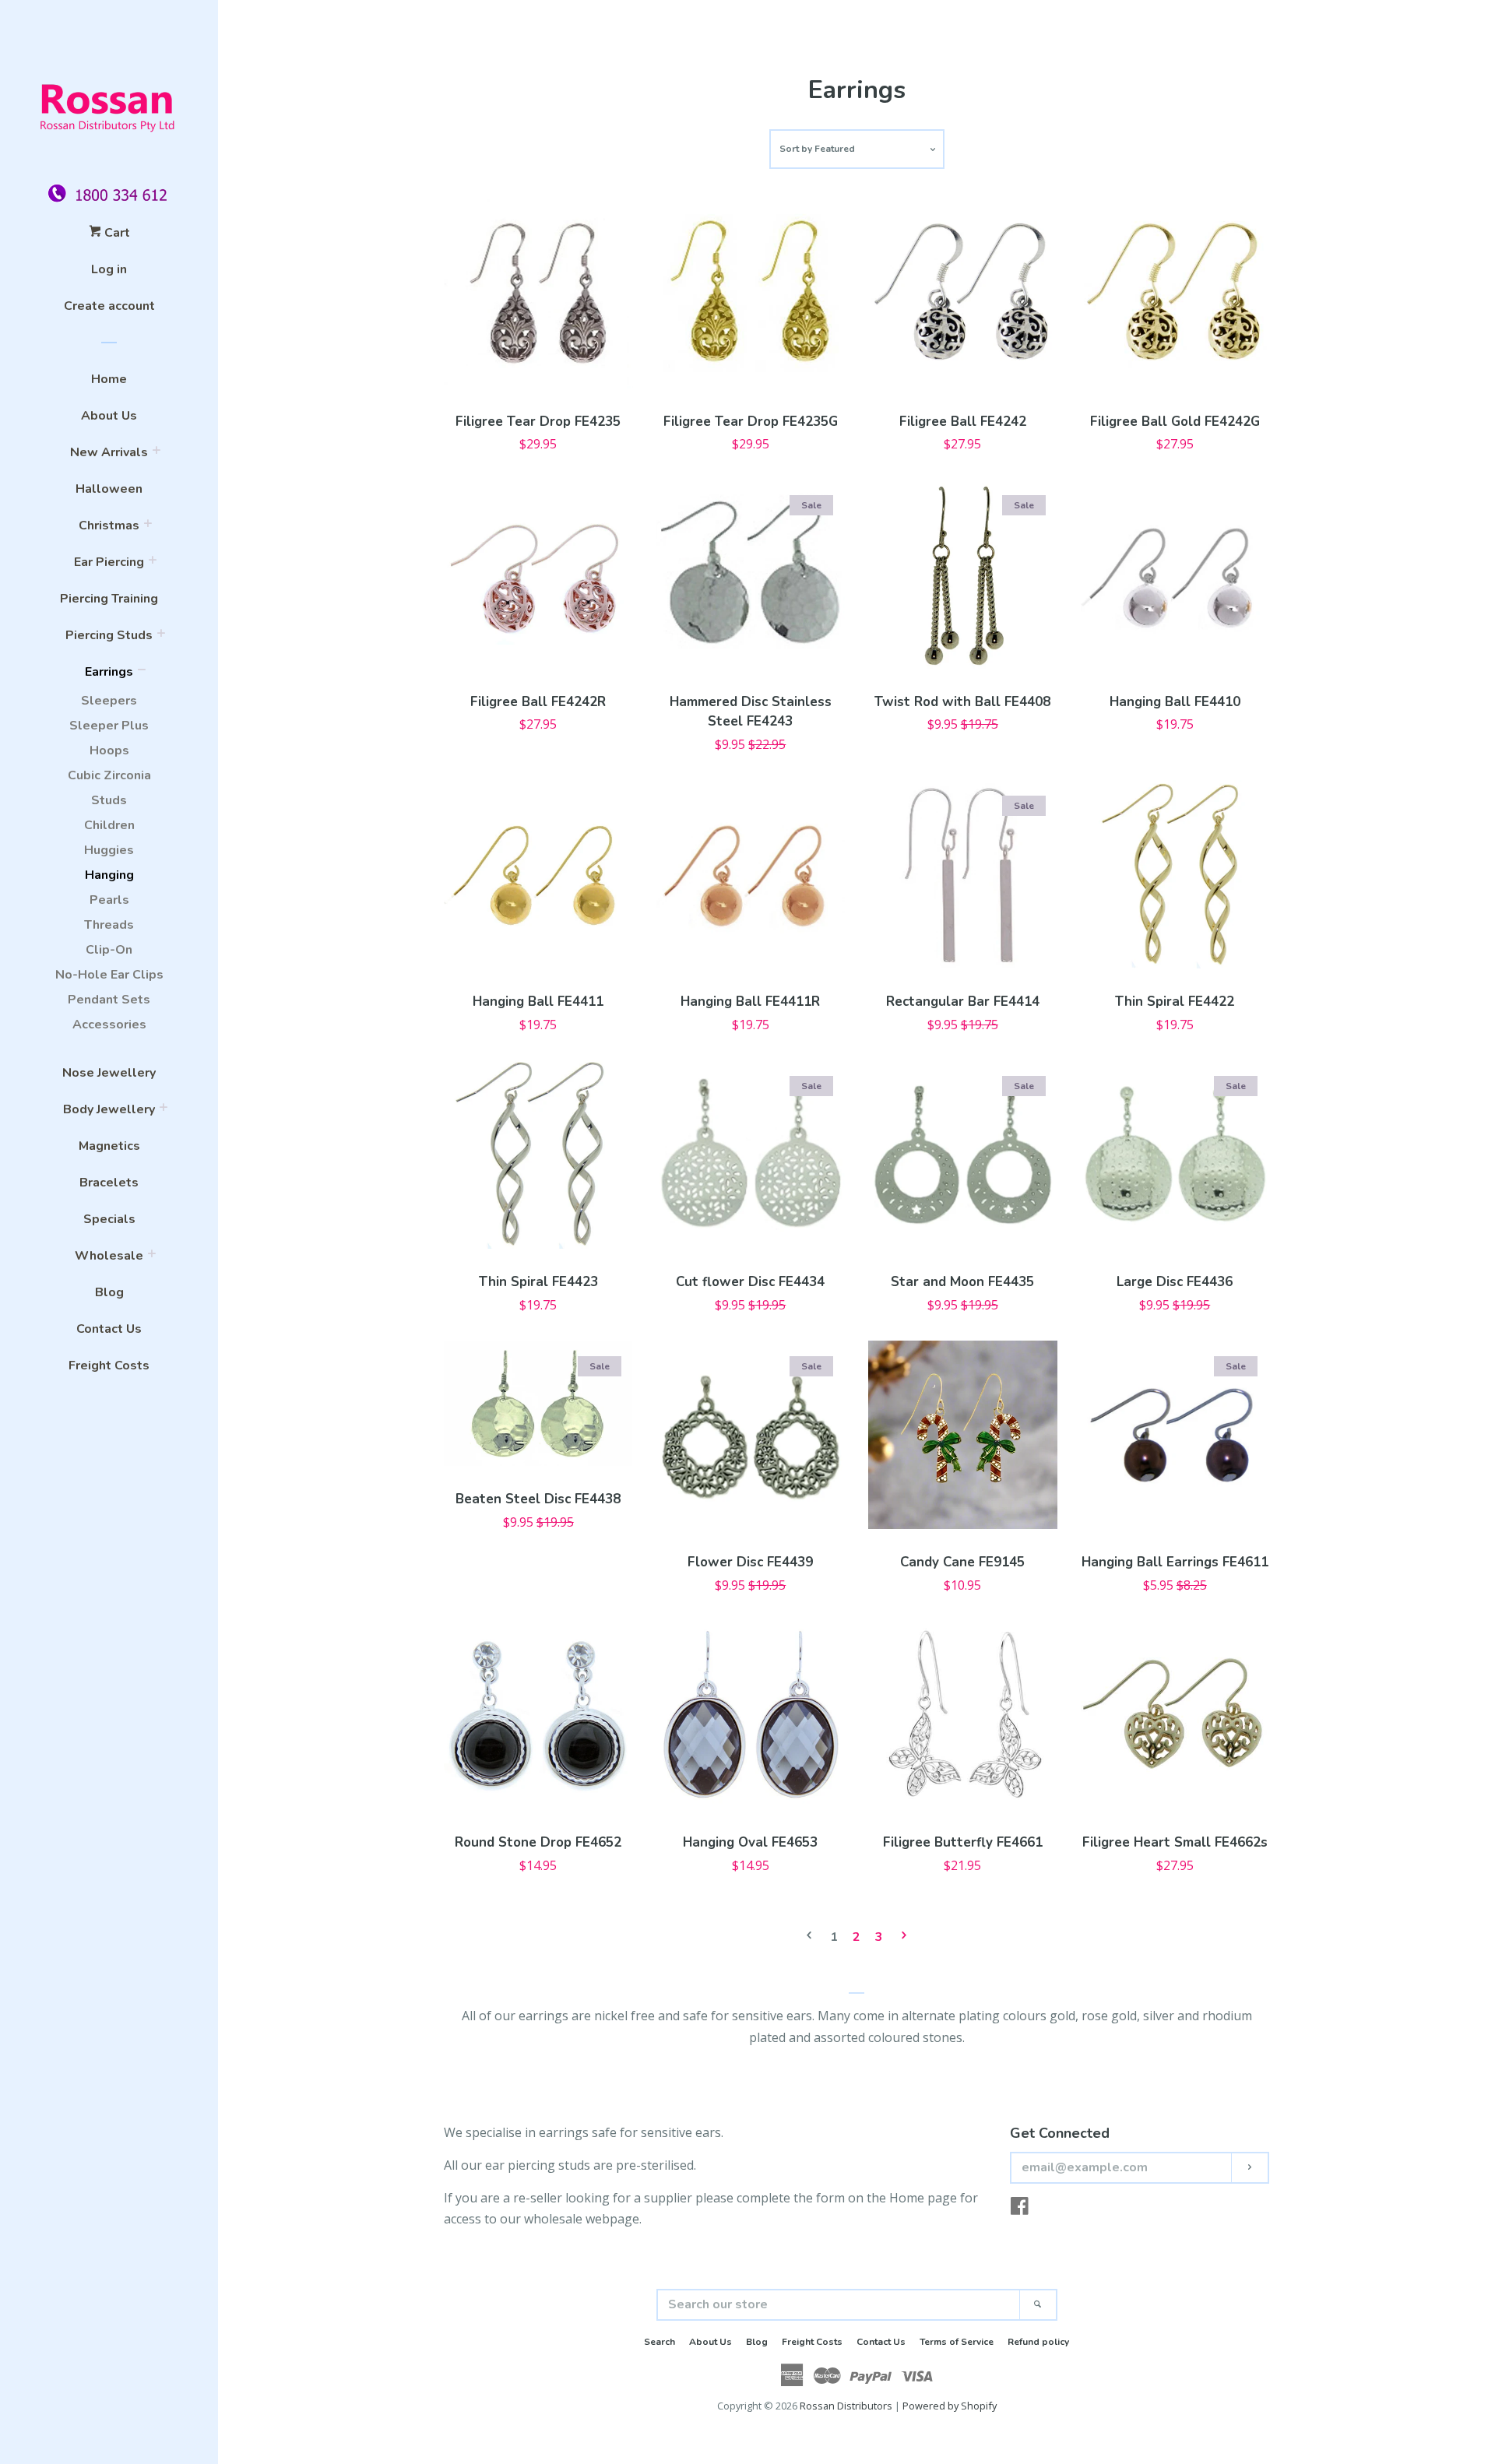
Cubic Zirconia (109, 775)
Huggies (109, 850)
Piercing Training (109, 599)
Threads (109, 925)
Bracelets (109, 1183)
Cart (116, 233)
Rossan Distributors (846, 2406)
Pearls (109, 900)
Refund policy (1038, 2342)
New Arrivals (109, 452)
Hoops (109, 750)
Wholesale (109, 1256)
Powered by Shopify (950, 2406)
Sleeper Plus (109, 726)
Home (109, 379)
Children (109, 825)
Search (660, 2342)
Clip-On (109, 950)
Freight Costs (109, 1366)
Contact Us (109, 1329)
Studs (109, 800)
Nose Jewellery (109, 1073)
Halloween (109, 489)
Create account (109, 306)
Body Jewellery (109, 1109)
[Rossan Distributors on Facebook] (1020, 2209)
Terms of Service (957, 2342)
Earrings (109, 672)
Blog (109, 1292)
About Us (109, 416)
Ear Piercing (109, 562)
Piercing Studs (109, 635)
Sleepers (109, 701)
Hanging (109, 875)
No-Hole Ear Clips (109, 975)
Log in (109, 269)
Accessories (109, 1025)
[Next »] (904, 1937)
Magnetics (109, 1146)
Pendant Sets (109, 1000)
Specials (109, 1219)
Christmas (109, 525)
